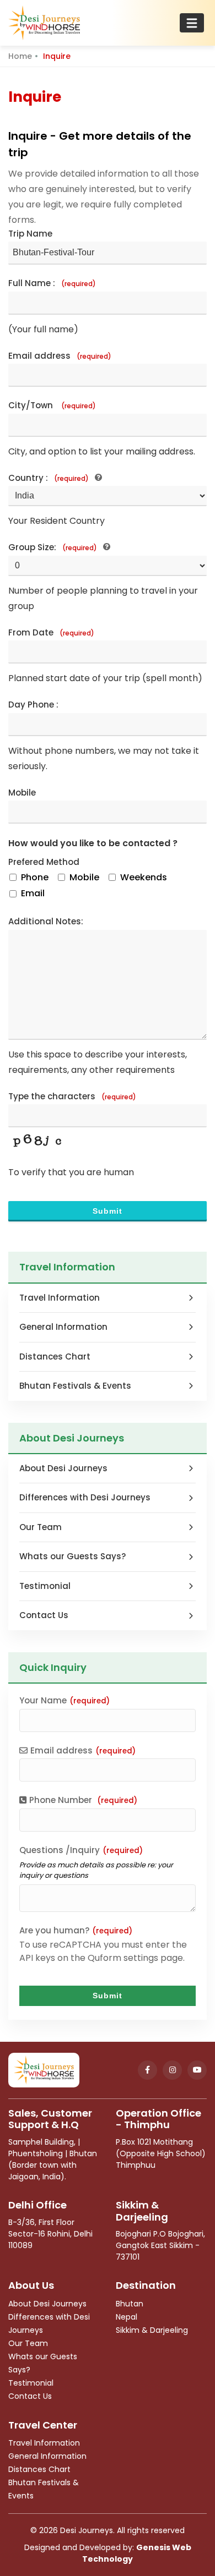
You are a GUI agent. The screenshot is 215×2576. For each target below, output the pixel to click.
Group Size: (53, 547)
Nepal (127, 2317)
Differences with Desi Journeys (85, 1497)
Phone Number (83, 1800)
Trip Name (30, 234)
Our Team (41, 1527)
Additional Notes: (46, 921)
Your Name (64, 1700)
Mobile (22, 793)
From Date (51, 632)
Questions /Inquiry (81, 1850)
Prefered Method (44, 862)
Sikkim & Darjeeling (152, 2330)
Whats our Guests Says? (72, 1556)
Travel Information (60, 1298)
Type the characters (72, 1096)
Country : (49, 478)
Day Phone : (33, 705)
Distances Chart (55, 1356)
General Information (63, 1327)
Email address (60, 356)
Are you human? (76, 1930)
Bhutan (130, 2304)
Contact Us (44, 1615)
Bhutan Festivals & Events (75, 1386)
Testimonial (45, 1586)
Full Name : (52, 283)
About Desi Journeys (63, 1468)
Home (20, 56)
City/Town (52, 405)
